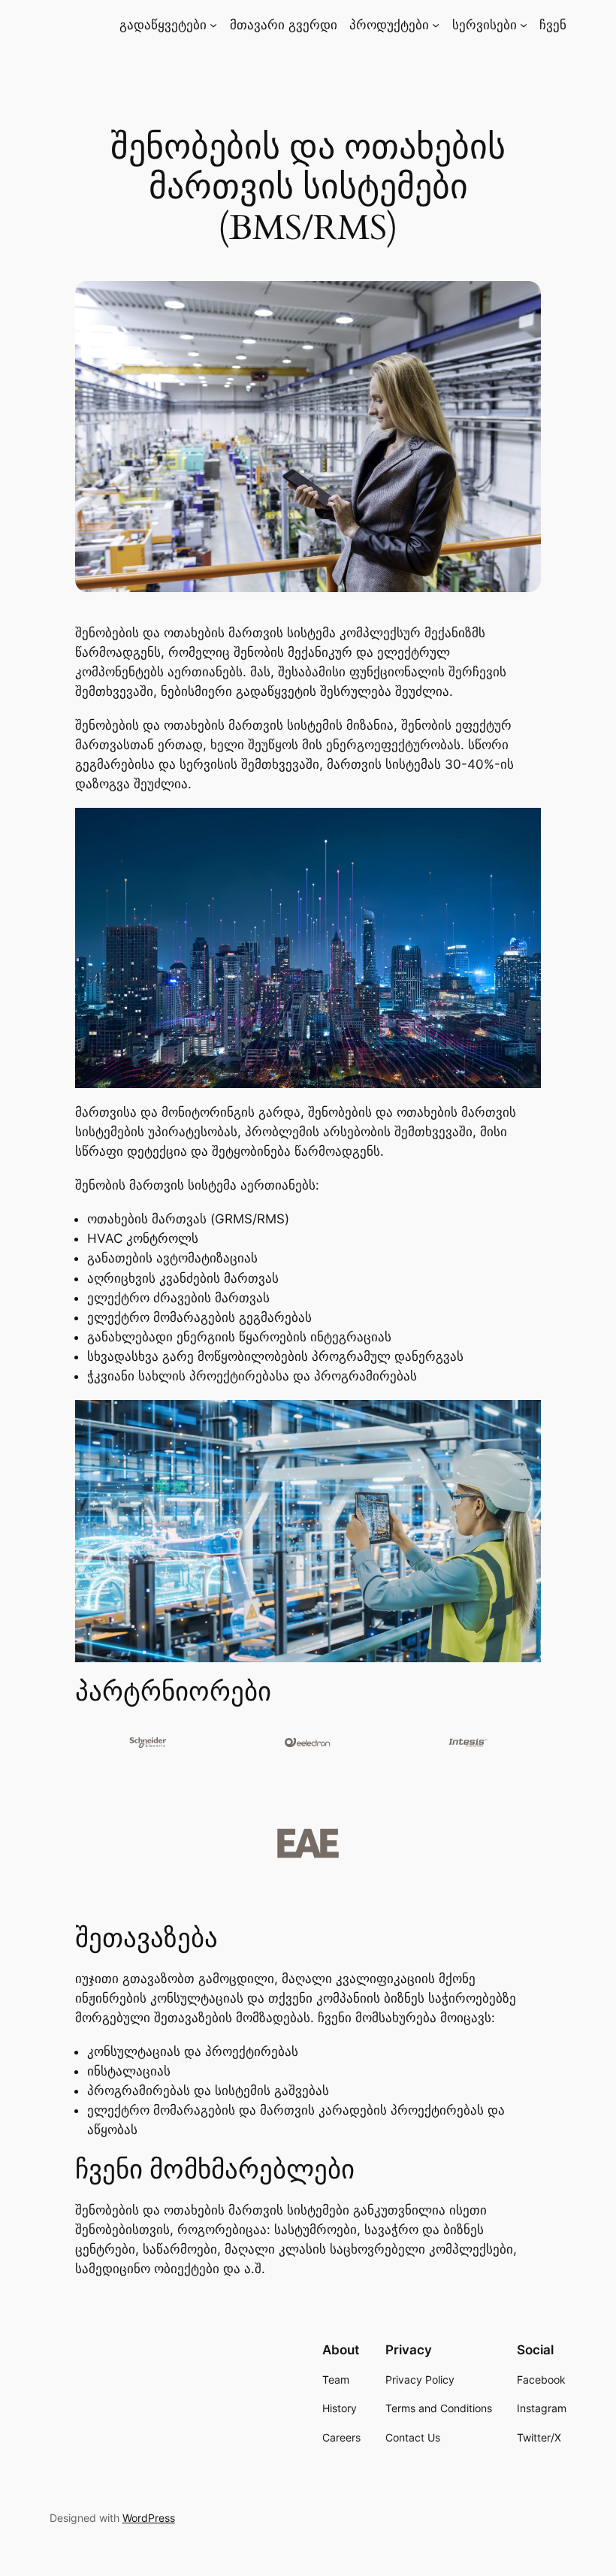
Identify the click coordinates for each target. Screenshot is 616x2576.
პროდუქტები (389, 25)
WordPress (149, 2518)
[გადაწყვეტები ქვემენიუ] (213, 25)
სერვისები (485, 25)
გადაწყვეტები (163, 25)
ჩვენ (553, 25)
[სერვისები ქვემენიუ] (524, 25)
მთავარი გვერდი (284, 25)
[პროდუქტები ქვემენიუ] (436, 25)
